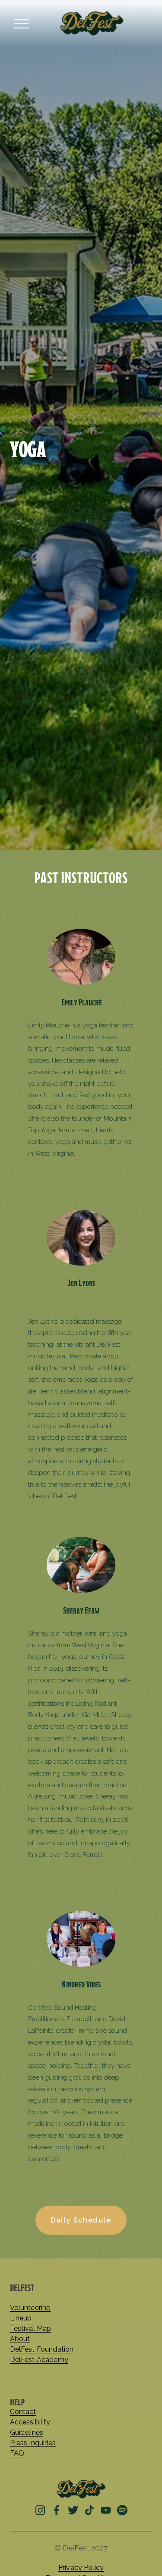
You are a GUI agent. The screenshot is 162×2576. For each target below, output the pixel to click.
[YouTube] (106, 2510)
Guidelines (27, 2433)
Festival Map (31, 2329)
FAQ (17, 2453)
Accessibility (30, 2422)
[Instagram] (40, 2510)
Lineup (21, 2318)
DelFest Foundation (42, 2349)
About (20, 2339)
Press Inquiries (33, 2443)
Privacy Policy (81, 2568)
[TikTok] (89, 2510)
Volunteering (30, 2308)
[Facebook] (57, 2510)
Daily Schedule (81, 2220)
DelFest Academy (39, 2360)
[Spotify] (122, 2510)
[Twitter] (73, 2510)
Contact (23, 2412)
